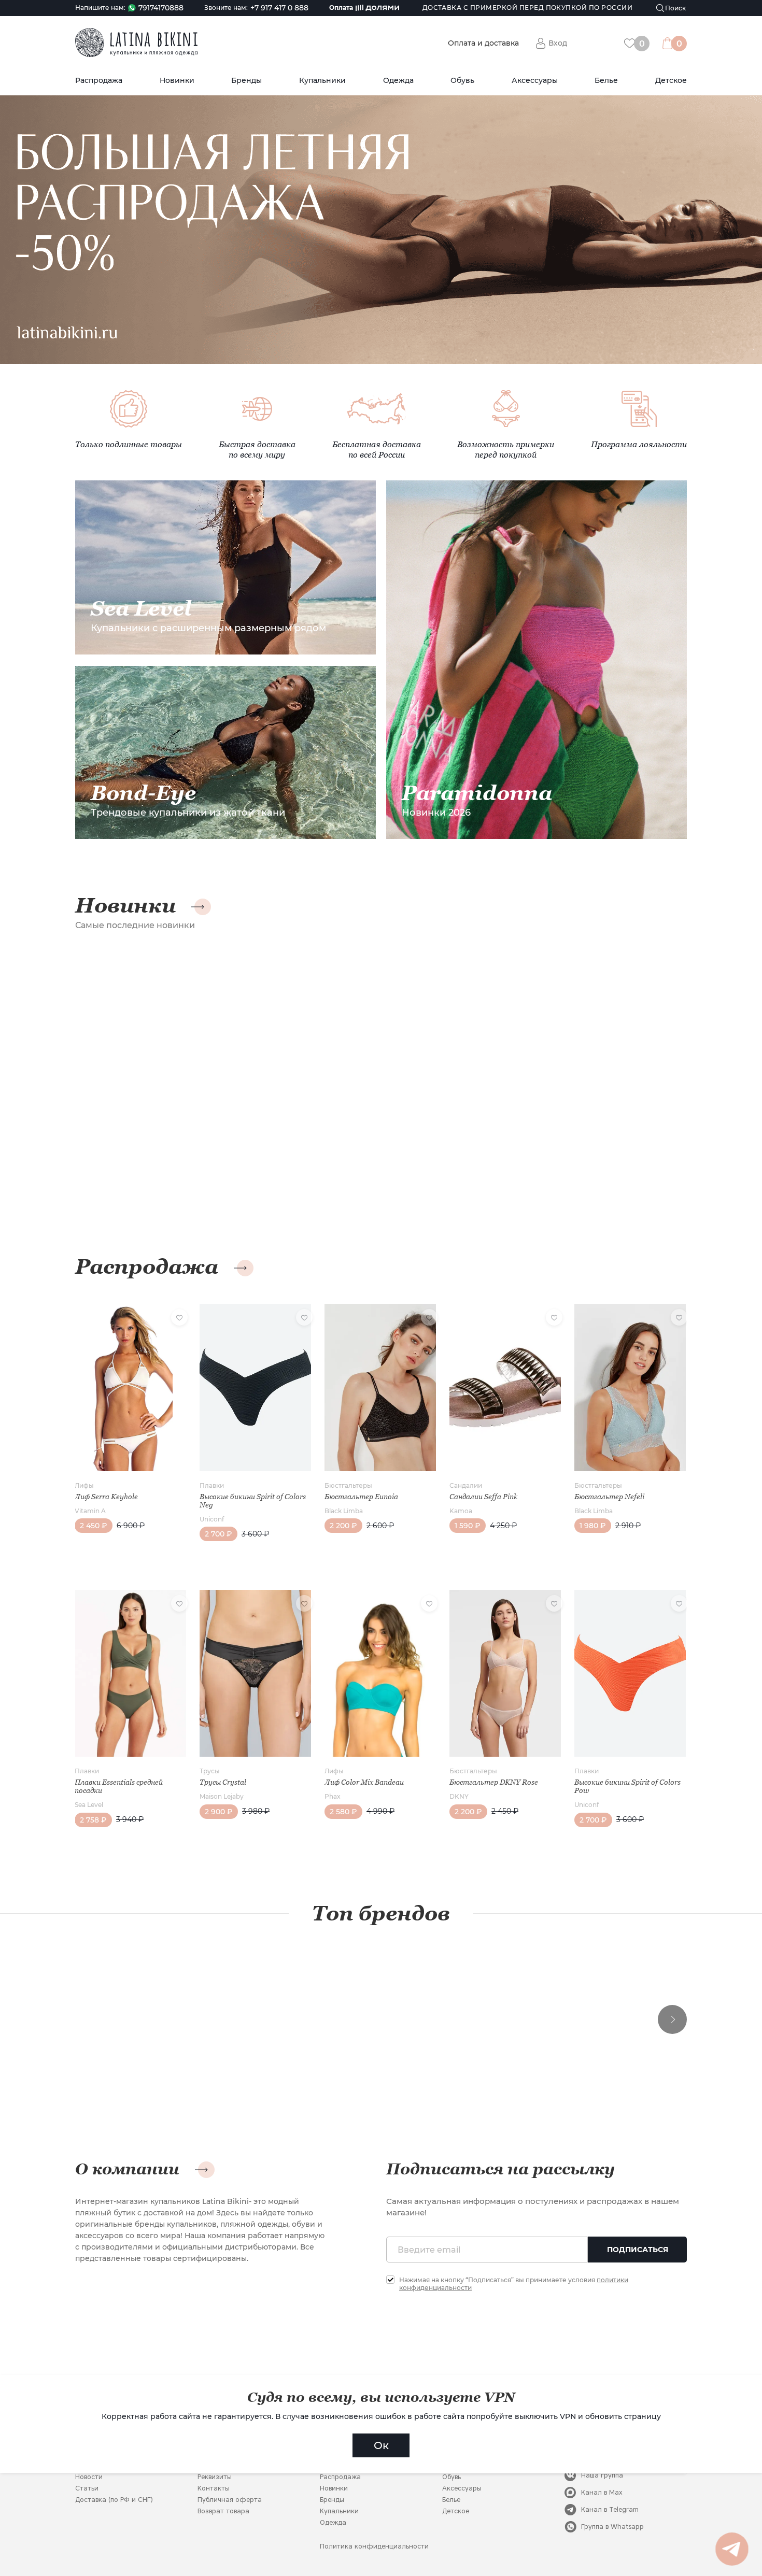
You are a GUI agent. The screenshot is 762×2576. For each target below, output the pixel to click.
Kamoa (461, 1511)
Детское (671, 81)
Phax (333, 1796)
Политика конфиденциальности (374, 2546)
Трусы (210, 1771)
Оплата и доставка (483, 43)
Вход (558, 43)
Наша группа (602, 2475)
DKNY (459, 1796)
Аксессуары (535, 81)
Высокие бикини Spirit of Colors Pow (627, 1786)
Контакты (214, 2488)
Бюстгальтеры (348, 1485)
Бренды (246, 81)
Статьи (87, 2488)
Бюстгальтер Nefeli (609, 1497)
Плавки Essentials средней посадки (119, 1786)
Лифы (84, 1485)
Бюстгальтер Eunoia (361, 1497)
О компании (127, 2169)
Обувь (462, 81)
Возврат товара (223, 2511)
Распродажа (99, 81)
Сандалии (466, 1485)
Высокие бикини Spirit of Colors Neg (253, 1501)
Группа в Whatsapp (612, 2527)
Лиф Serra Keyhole (106, 1497)
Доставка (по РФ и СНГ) (114, 2500)
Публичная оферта (230, 2500)
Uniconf (212, 1519)
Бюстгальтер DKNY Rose (494, 1782)
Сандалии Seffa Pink (483, 1497)
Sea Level (89, 1805)
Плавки (212, 1485)
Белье (606, 81)
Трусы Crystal (223, 1782)
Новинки (177, 81)
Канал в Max (602, 2492)
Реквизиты (215, 2477)
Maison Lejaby (222, 1796)
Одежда (398, 81)
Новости (89, 2477)
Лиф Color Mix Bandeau (364, 1782)
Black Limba (344, 1511)
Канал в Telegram (610, 2509)
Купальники (322, 81)
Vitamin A (90, 1511)
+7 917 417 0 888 (279, 8)
